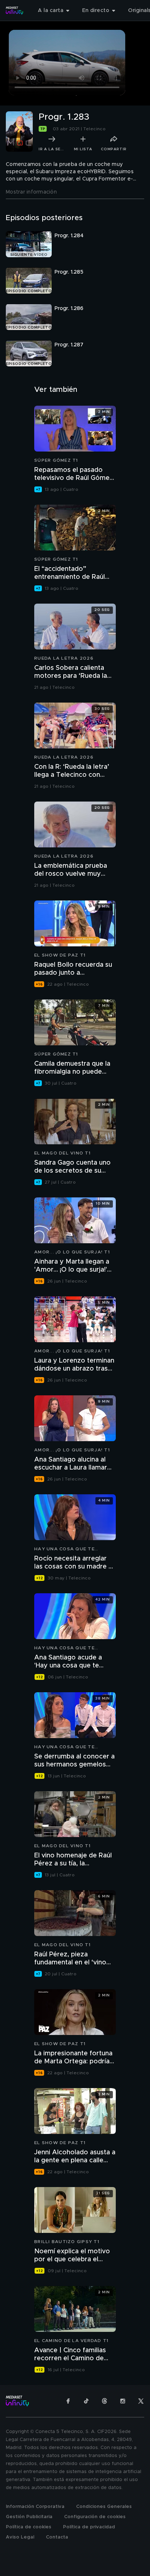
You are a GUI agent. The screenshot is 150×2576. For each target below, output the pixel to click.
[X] (141, 2401)
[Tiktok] (86, 2401)
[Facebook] (68, 2401)
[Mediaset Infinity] (15, 11)
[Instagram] (123, 2401)
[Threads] (104, 2401)
